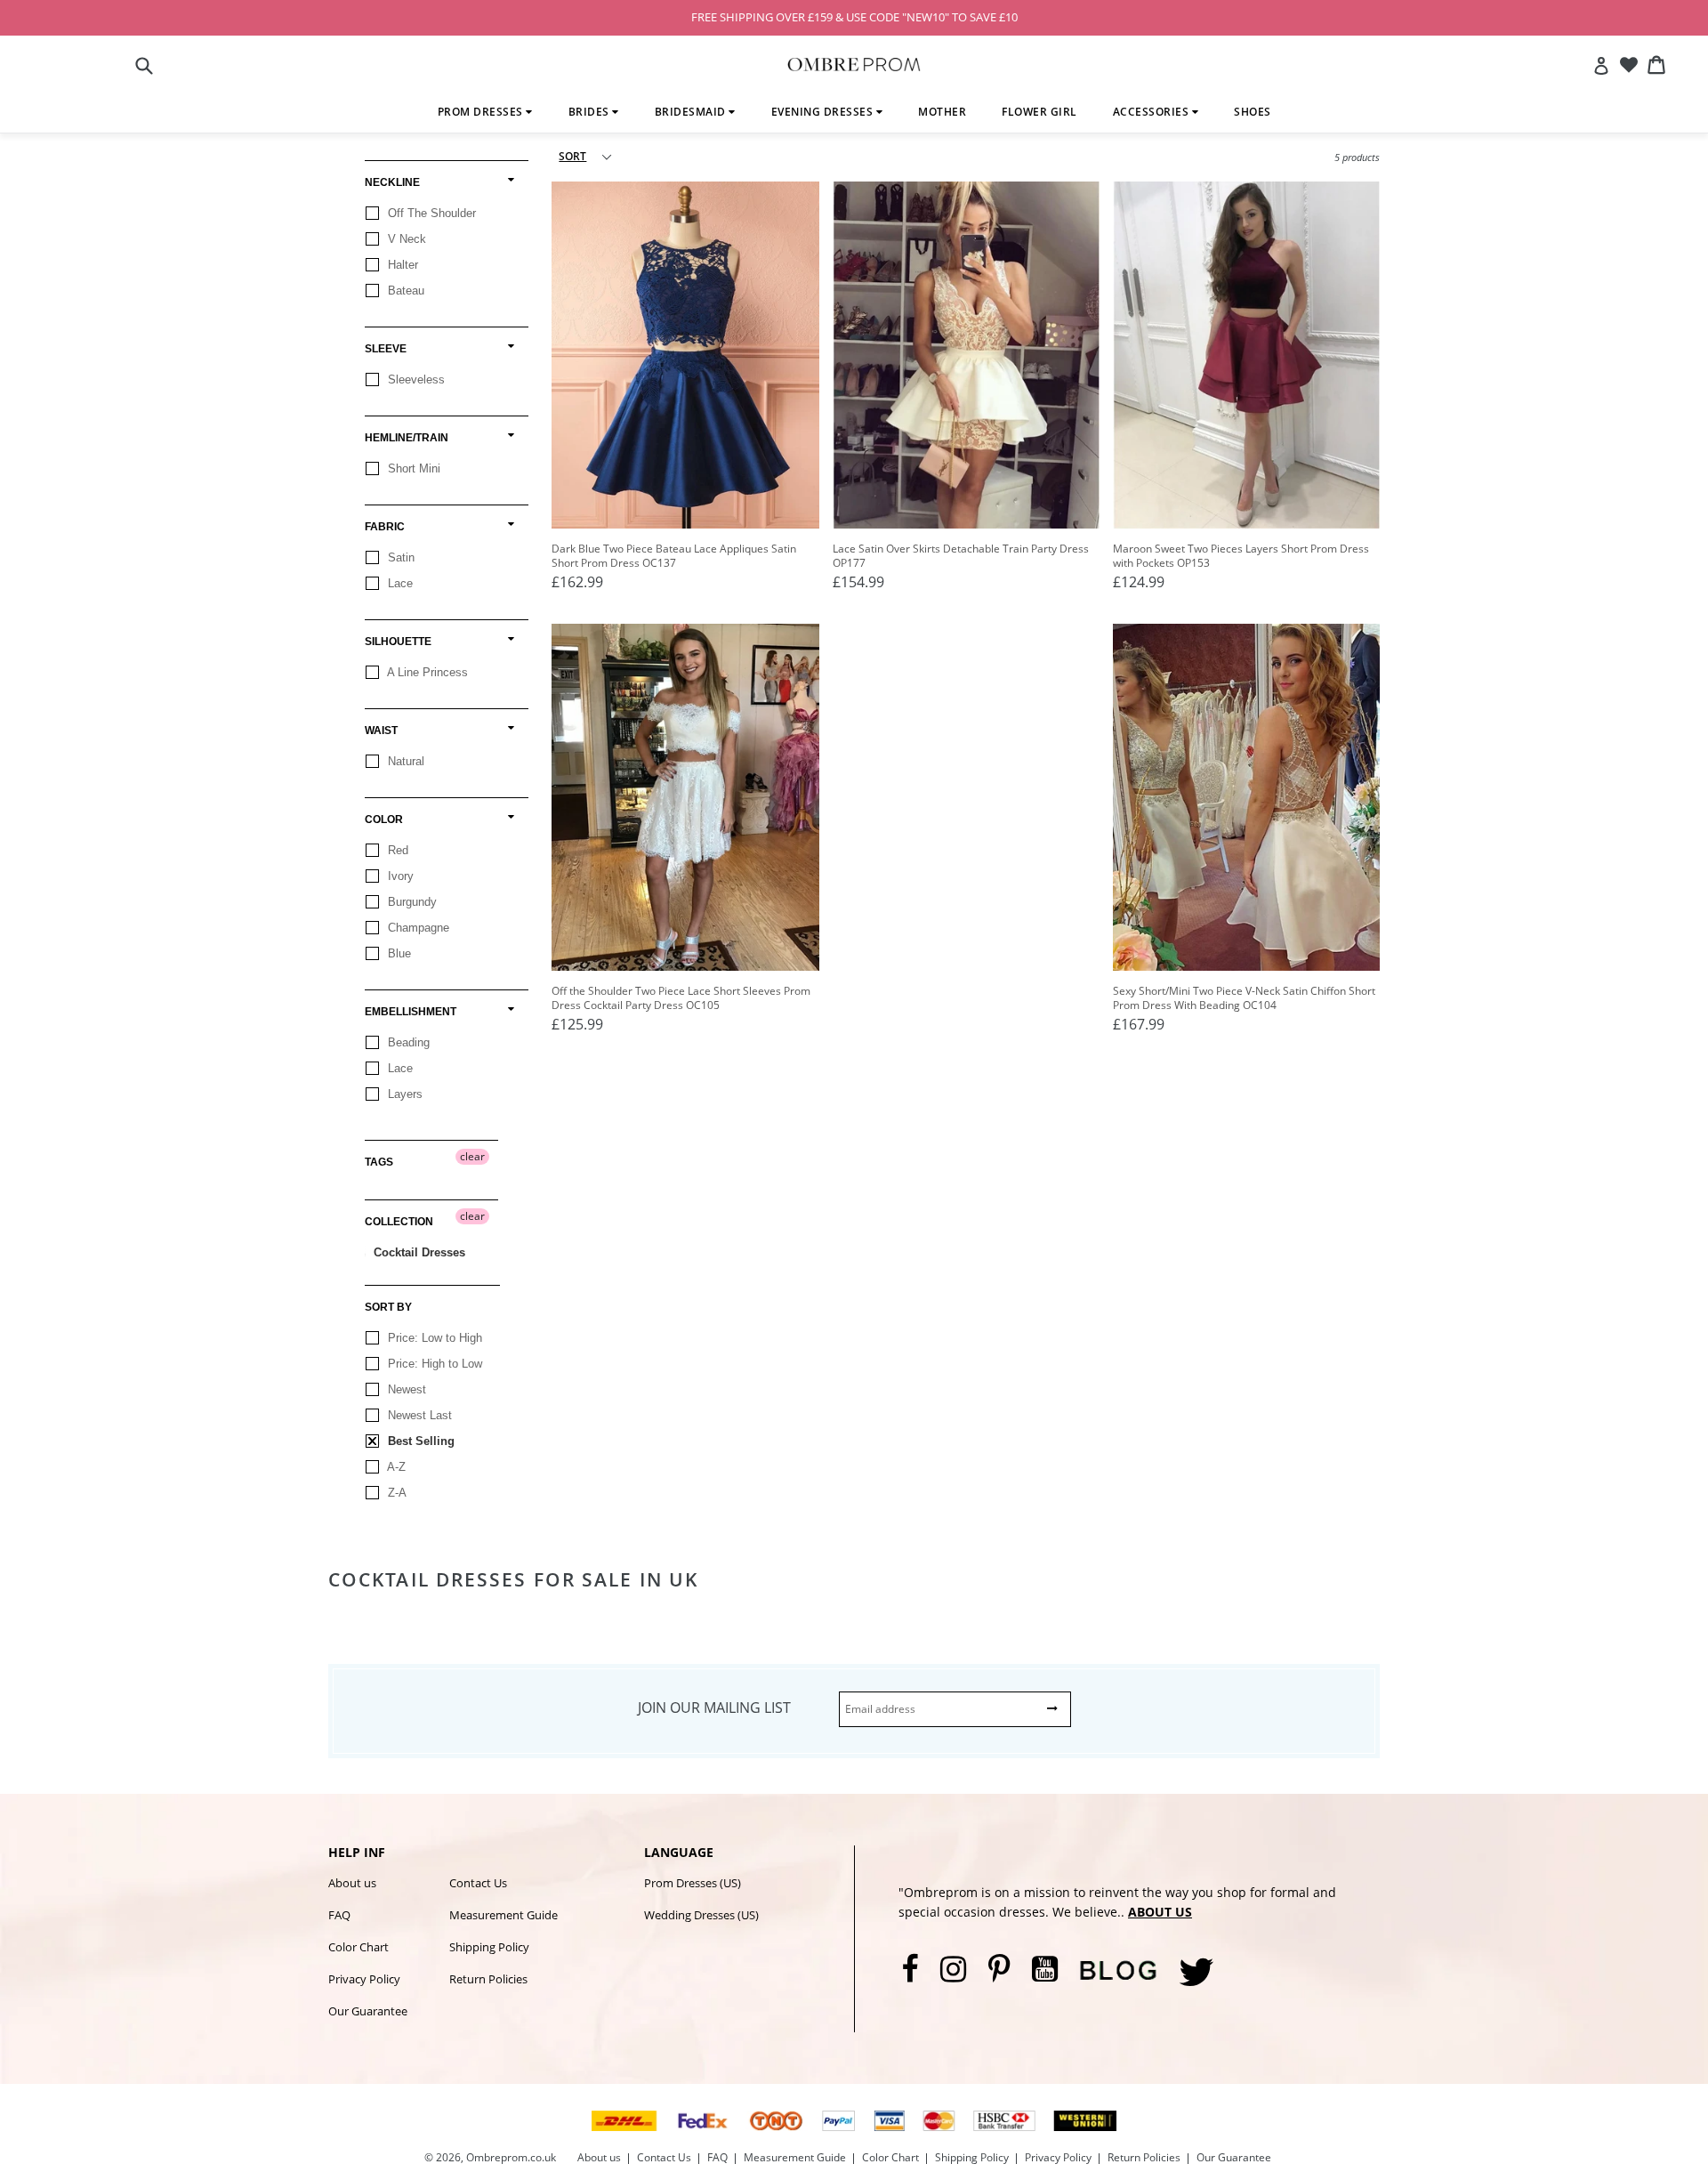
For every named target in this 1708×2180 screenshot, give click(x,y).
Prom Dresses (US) (693, 1883)
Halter (401, 265)
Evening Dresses (824, 112)
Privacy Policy (364, 1979)
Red (396, 850)
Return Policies (488, 1979)
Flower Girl (1039, 112)
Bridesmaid (692, 112)
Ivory (399, 876)
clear (472, 1156)
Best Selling (419, 1441)
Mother (942, 112)
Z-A (395, 1493)
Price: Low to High (433, 1338)
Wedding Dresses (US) (701, 1915)
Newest (405, 1389)
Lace (399, 583)
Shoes (1253, 112)
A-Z (395, 1467)
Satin (399, 557)
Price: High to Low (433, 1364)
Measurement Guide (504, 1915)
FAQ (339, 1915)
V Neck (405, 239)
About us (352, 1883)
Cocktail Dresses (418, 1252)
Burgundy (411, 902)
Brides (591, 112)
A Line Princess (426, 672)
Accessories (1152, 112)
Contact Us (478, 1883)
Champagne (417, 928)
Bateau (404, 291)
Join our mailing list (714, 1708)
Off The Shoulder (430, 213)
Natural (404, 761)
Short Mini (412, 468)
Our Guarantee (368, 2011)
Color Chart (359, 1947)
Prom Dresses (482, 112)
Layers (403, 1094)
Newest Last (418, 1415)
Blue (398, 953)
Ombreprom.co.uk (511, 2157)
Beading (407, 1042)
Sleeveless (415, 379)
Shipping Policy (489, 1947)
